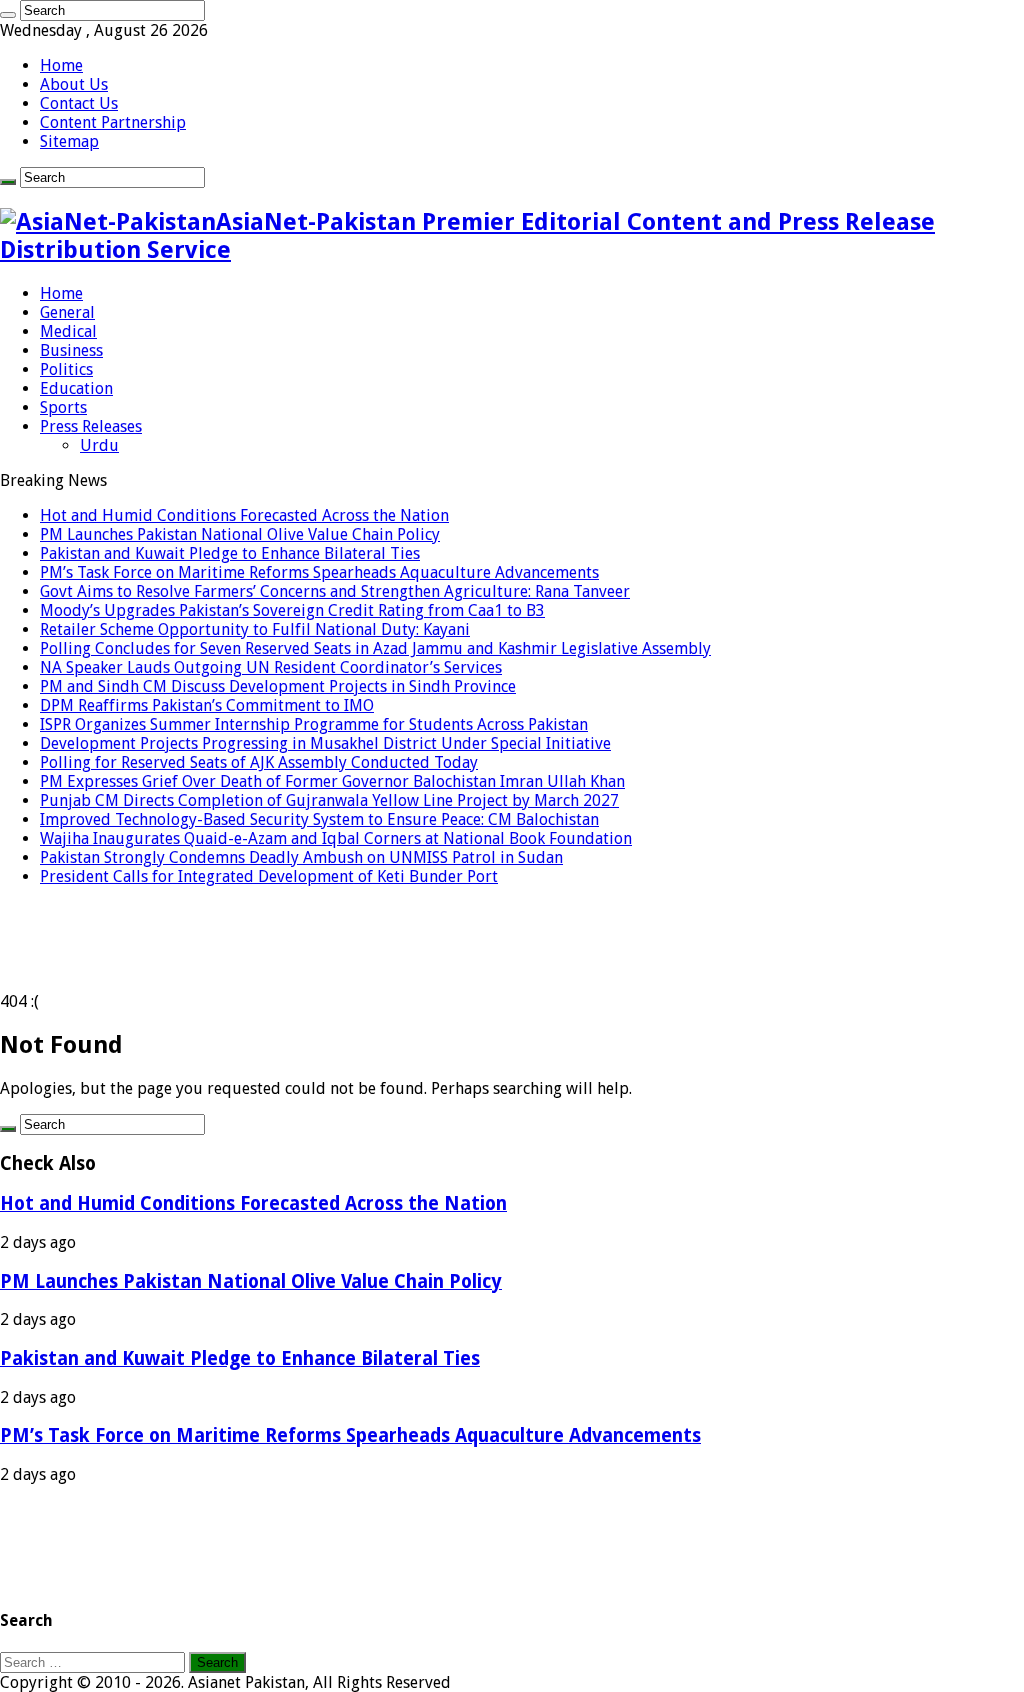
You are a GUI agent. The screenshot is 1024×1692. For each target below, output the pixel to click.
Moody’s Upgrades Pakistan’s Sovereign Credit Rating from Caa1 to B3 (292, 610)
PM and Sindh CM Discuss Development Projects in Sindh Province (278, 686)
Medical (68, 331)
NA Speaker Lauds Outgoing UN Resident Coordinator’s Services (271, 667)
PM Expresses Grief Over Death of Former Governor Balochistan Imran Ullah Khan (332, 781)
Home (61, 65)
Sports (63, 407)
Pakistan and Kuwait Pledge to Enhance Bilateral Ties (230, 553)
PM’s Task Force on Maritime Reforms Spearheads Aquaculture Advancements (319, 572)
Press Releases (91, 426)
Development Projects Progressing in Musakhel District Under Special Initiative (325, 743)
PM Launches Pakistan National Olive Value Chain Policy (240, 534)
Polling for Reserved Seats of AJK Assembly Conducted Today (259, 762)
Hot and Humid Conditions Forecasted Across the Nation (244, 515)
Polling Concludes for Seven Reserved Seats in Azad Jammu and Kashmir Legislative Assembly (375, 648)
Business (71, 350)
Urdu (99, 445)
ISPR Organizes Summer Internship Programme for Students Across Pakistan (314, 724)
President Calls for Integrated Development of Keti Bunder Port (269, 876)
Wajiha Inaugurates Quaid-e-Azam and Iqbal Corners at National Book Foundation (336, 838)
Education (76, 388)
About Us (74, 84)
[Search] (8, 15)
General (67, 312)
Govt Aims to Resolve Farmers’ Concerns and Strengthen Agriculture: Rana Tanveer (335, 591)
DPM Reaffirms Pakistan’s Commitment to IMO (207, 705)
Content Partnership (113, 122)
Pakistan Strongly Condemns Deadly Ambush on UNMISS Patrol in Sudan (301, 857)
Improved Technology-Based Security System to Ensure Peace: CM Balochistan (319, 819)
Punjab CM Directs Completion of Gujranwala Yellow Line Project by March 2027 (329, 800)
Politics (66, 369)
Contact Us (79, 103)
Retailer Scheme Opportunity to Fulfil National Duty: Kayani (255, 629)
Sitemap (69, 141)
